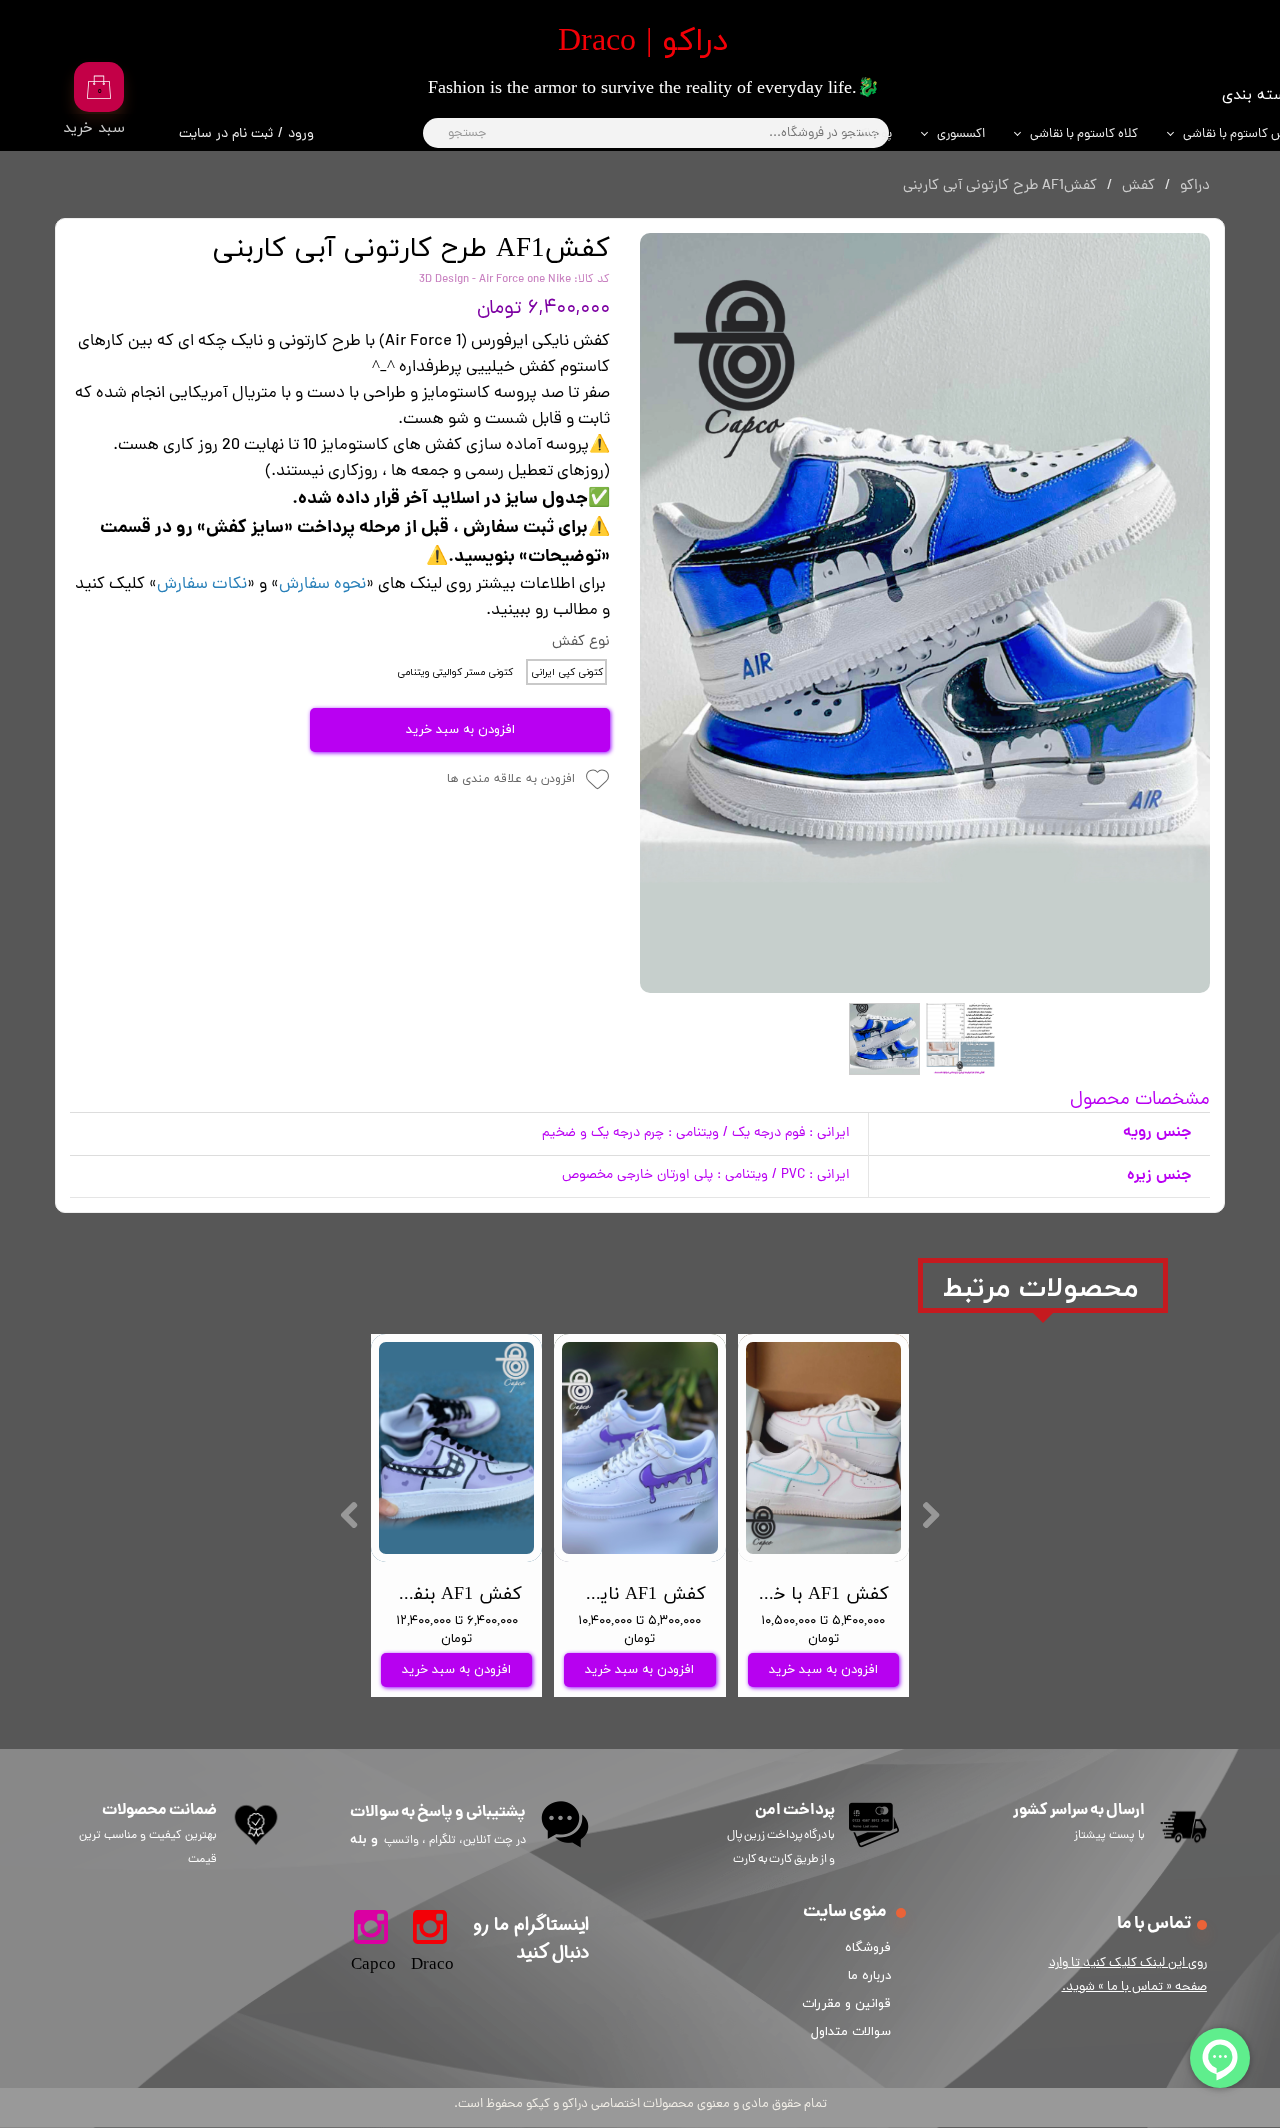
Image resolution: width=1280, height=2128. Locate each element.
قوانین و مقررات (850, 2004)
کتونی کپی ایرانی (567, 672)
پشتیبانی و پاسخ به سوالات (438, 1812)
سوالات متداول (851, 2032)
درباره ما (869, 1976)
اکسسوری (961, 134)
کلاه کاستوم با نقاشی (1084, 134)
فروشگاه (868, 1948)
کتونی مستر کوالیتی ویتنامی (455, 672)
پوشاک (873, 134)
